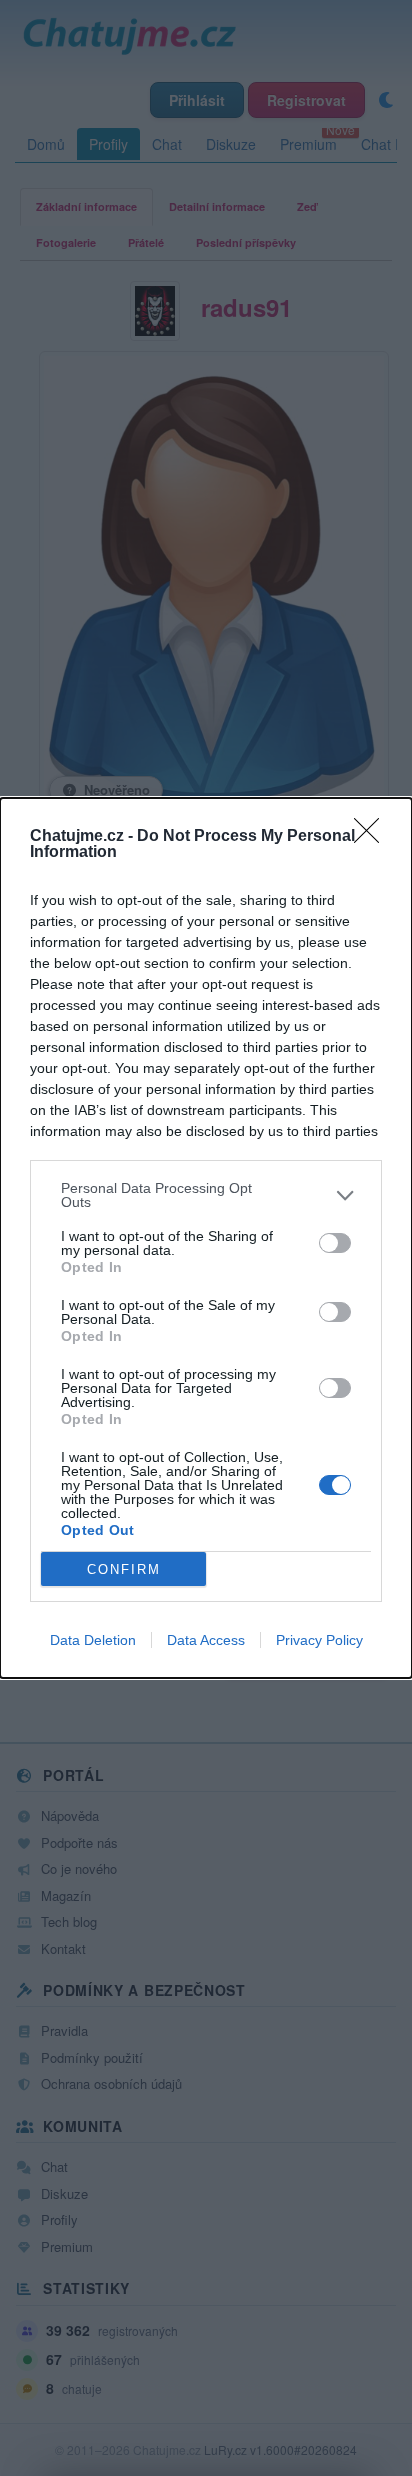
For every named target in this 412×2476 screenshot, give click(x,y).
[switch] (335, 1243)
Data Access (206, 1640)
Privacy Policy (319, 1640)
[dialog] (206, 1238)
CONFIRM (124, 1569)
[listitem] (206, 1195)
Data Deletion (93, 1640)
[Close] (373, 837)
